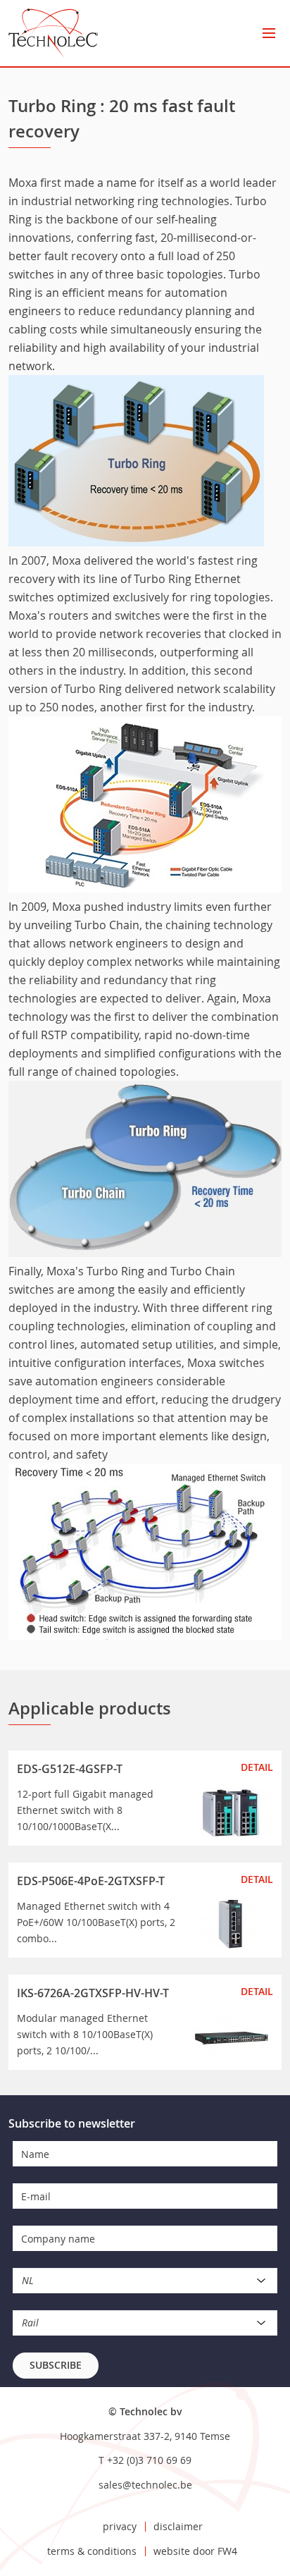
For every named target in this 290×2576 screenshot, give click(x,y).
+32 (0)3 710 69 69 (149, 2460)
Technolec (53, 33)
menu (269, 33)
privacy (120, 2526)
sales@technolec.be (145, 2485)
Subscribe (56, 2365)
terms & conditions (92, 2551)
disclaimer (178, 2526)
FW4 (227, 2551)
